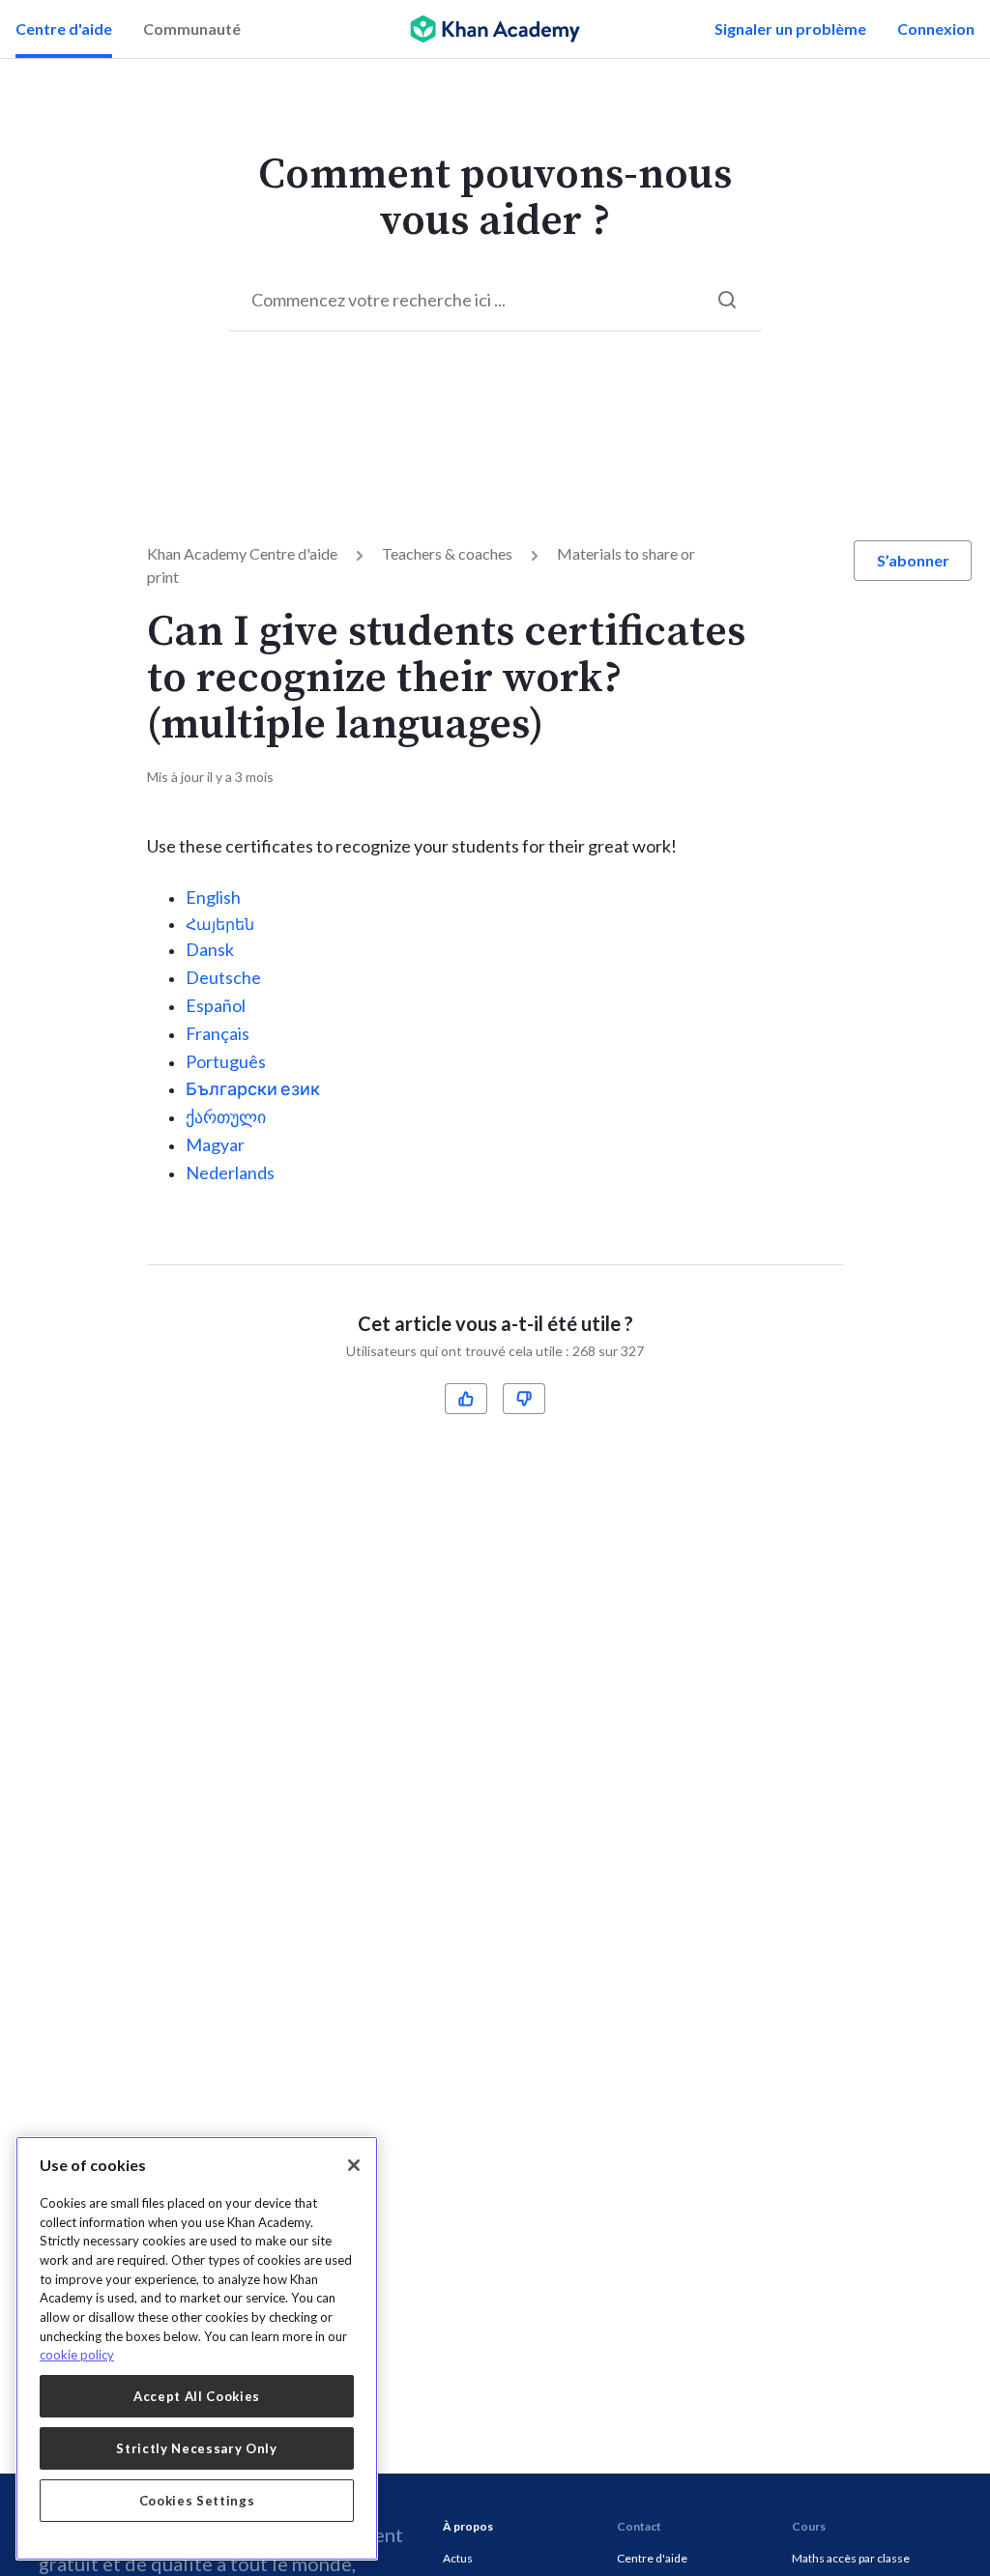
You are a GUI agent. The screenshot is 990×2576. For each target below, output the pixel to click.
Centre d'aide (64, 29)
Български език (253, 1088)
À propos (468, 2526)
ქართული (226, 1116)
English (213, 897)
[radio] (466, 1399)
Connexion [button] (936, 29)
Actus (458, 2558)
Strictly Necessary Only (196, 2448)
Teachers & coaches (447, 553)
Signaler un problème (790, 29)
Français (218, 1033)
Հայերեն (220, 924)
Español (216, 1005)
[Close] (354, 2165)
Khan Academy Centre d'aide (242, 553)
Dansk (210, 949)
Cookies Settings (197, 2501)
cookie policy (77, 2355)
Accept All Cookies (197, 2396)
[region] (197, 2348)
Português (226, 1061)
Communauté (192, 29)
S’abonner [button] (913, 560)
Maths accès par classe (851, 2558)
